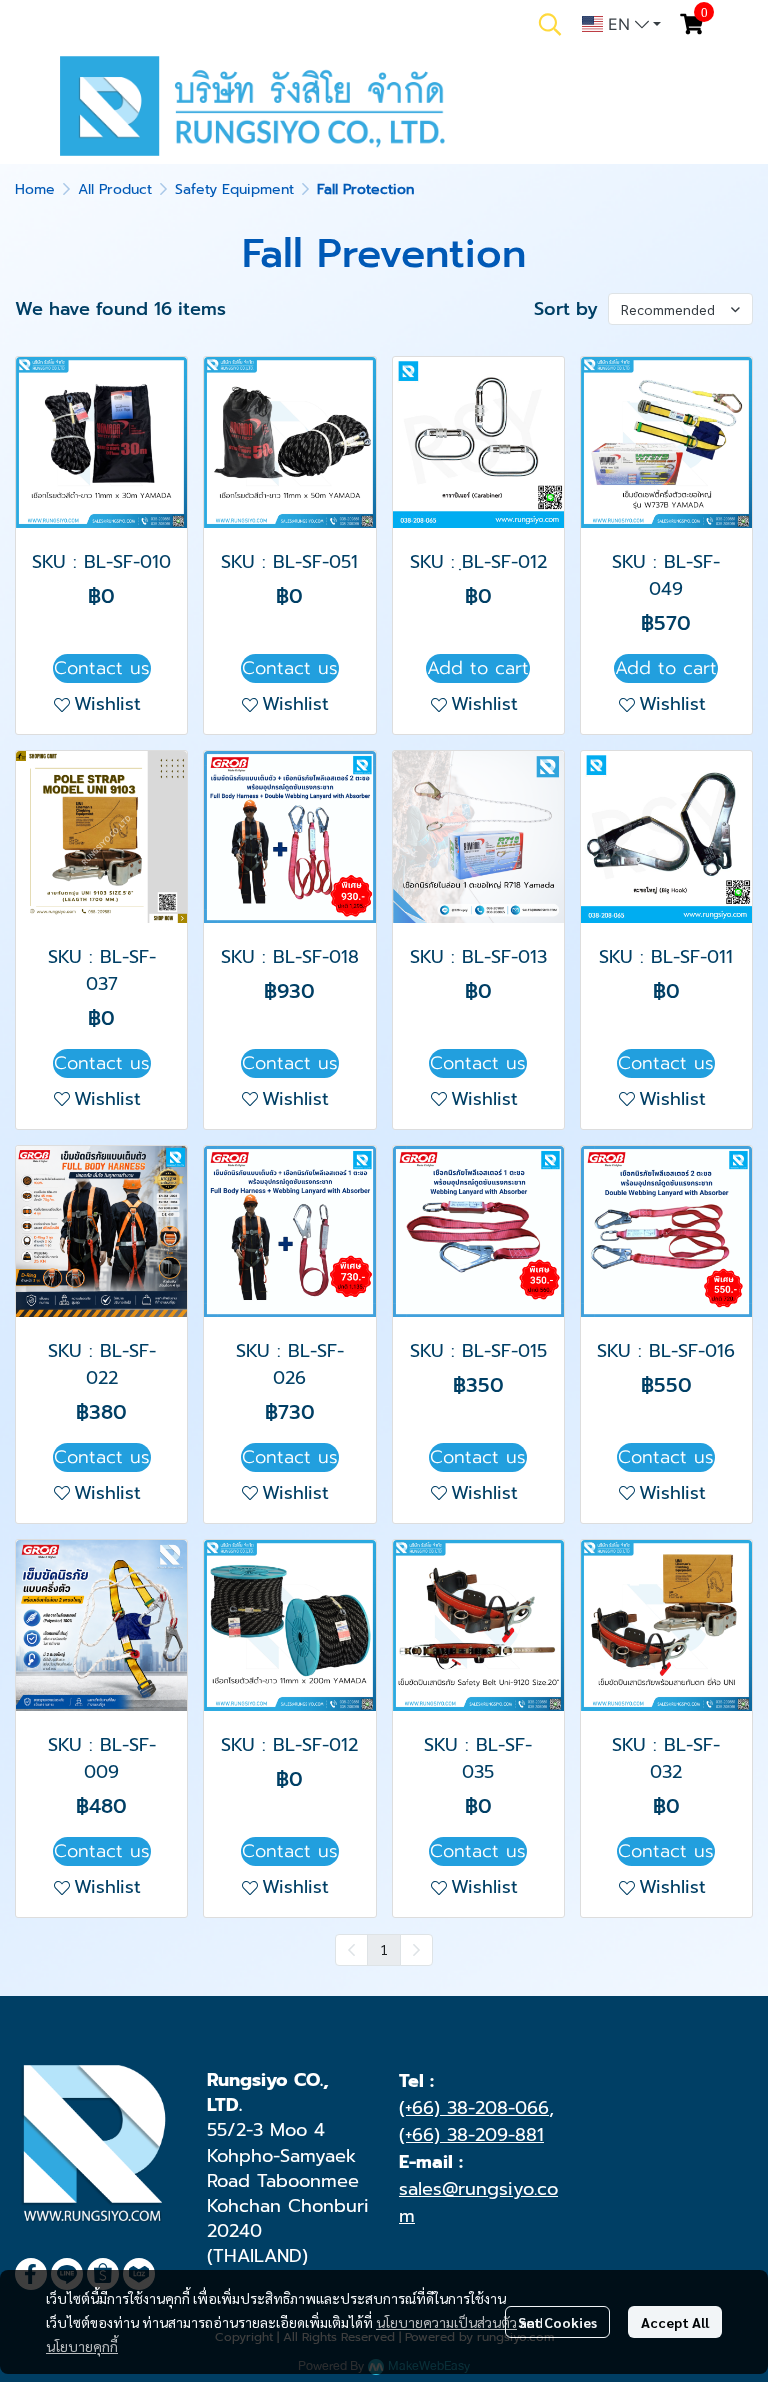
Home (35, 189)
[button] (550, 24)
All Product (115, 189)
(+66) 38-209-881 (471, 2135)
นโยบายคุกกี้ (82, 2346)
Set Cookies (557, 2322)
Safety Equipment (234, 189)
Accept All (675, 2322)
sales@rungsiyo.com (478, 2202)
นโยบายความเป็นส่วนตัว (446, 2322)
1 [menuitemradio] (384, 1949)
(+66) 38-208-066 (474, 2108)
